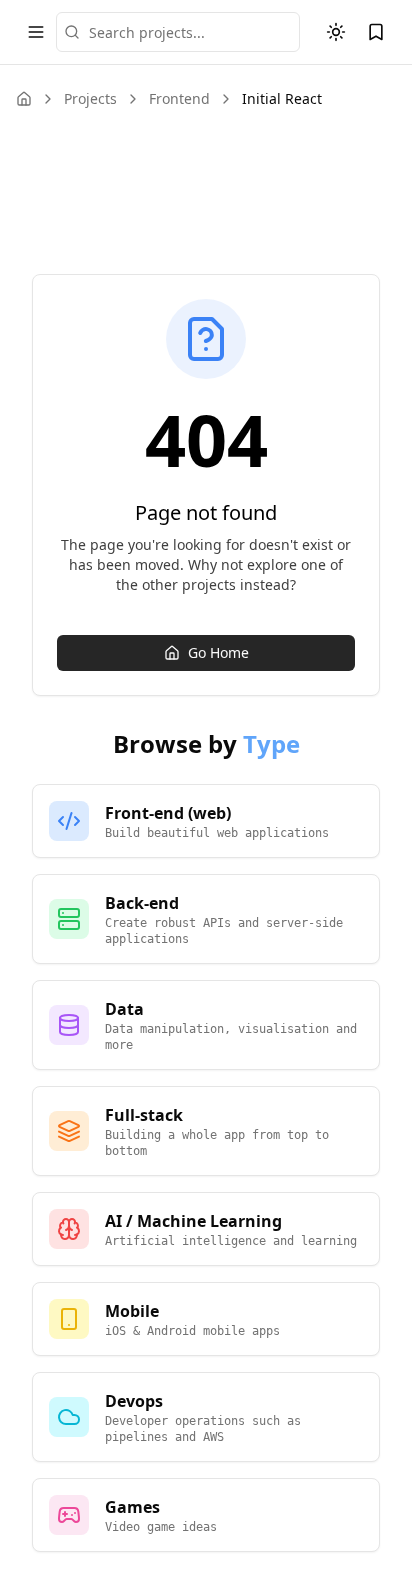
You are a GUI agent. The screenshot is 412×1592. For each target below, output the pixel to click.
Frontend (179, 98)
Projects (90, 98)
